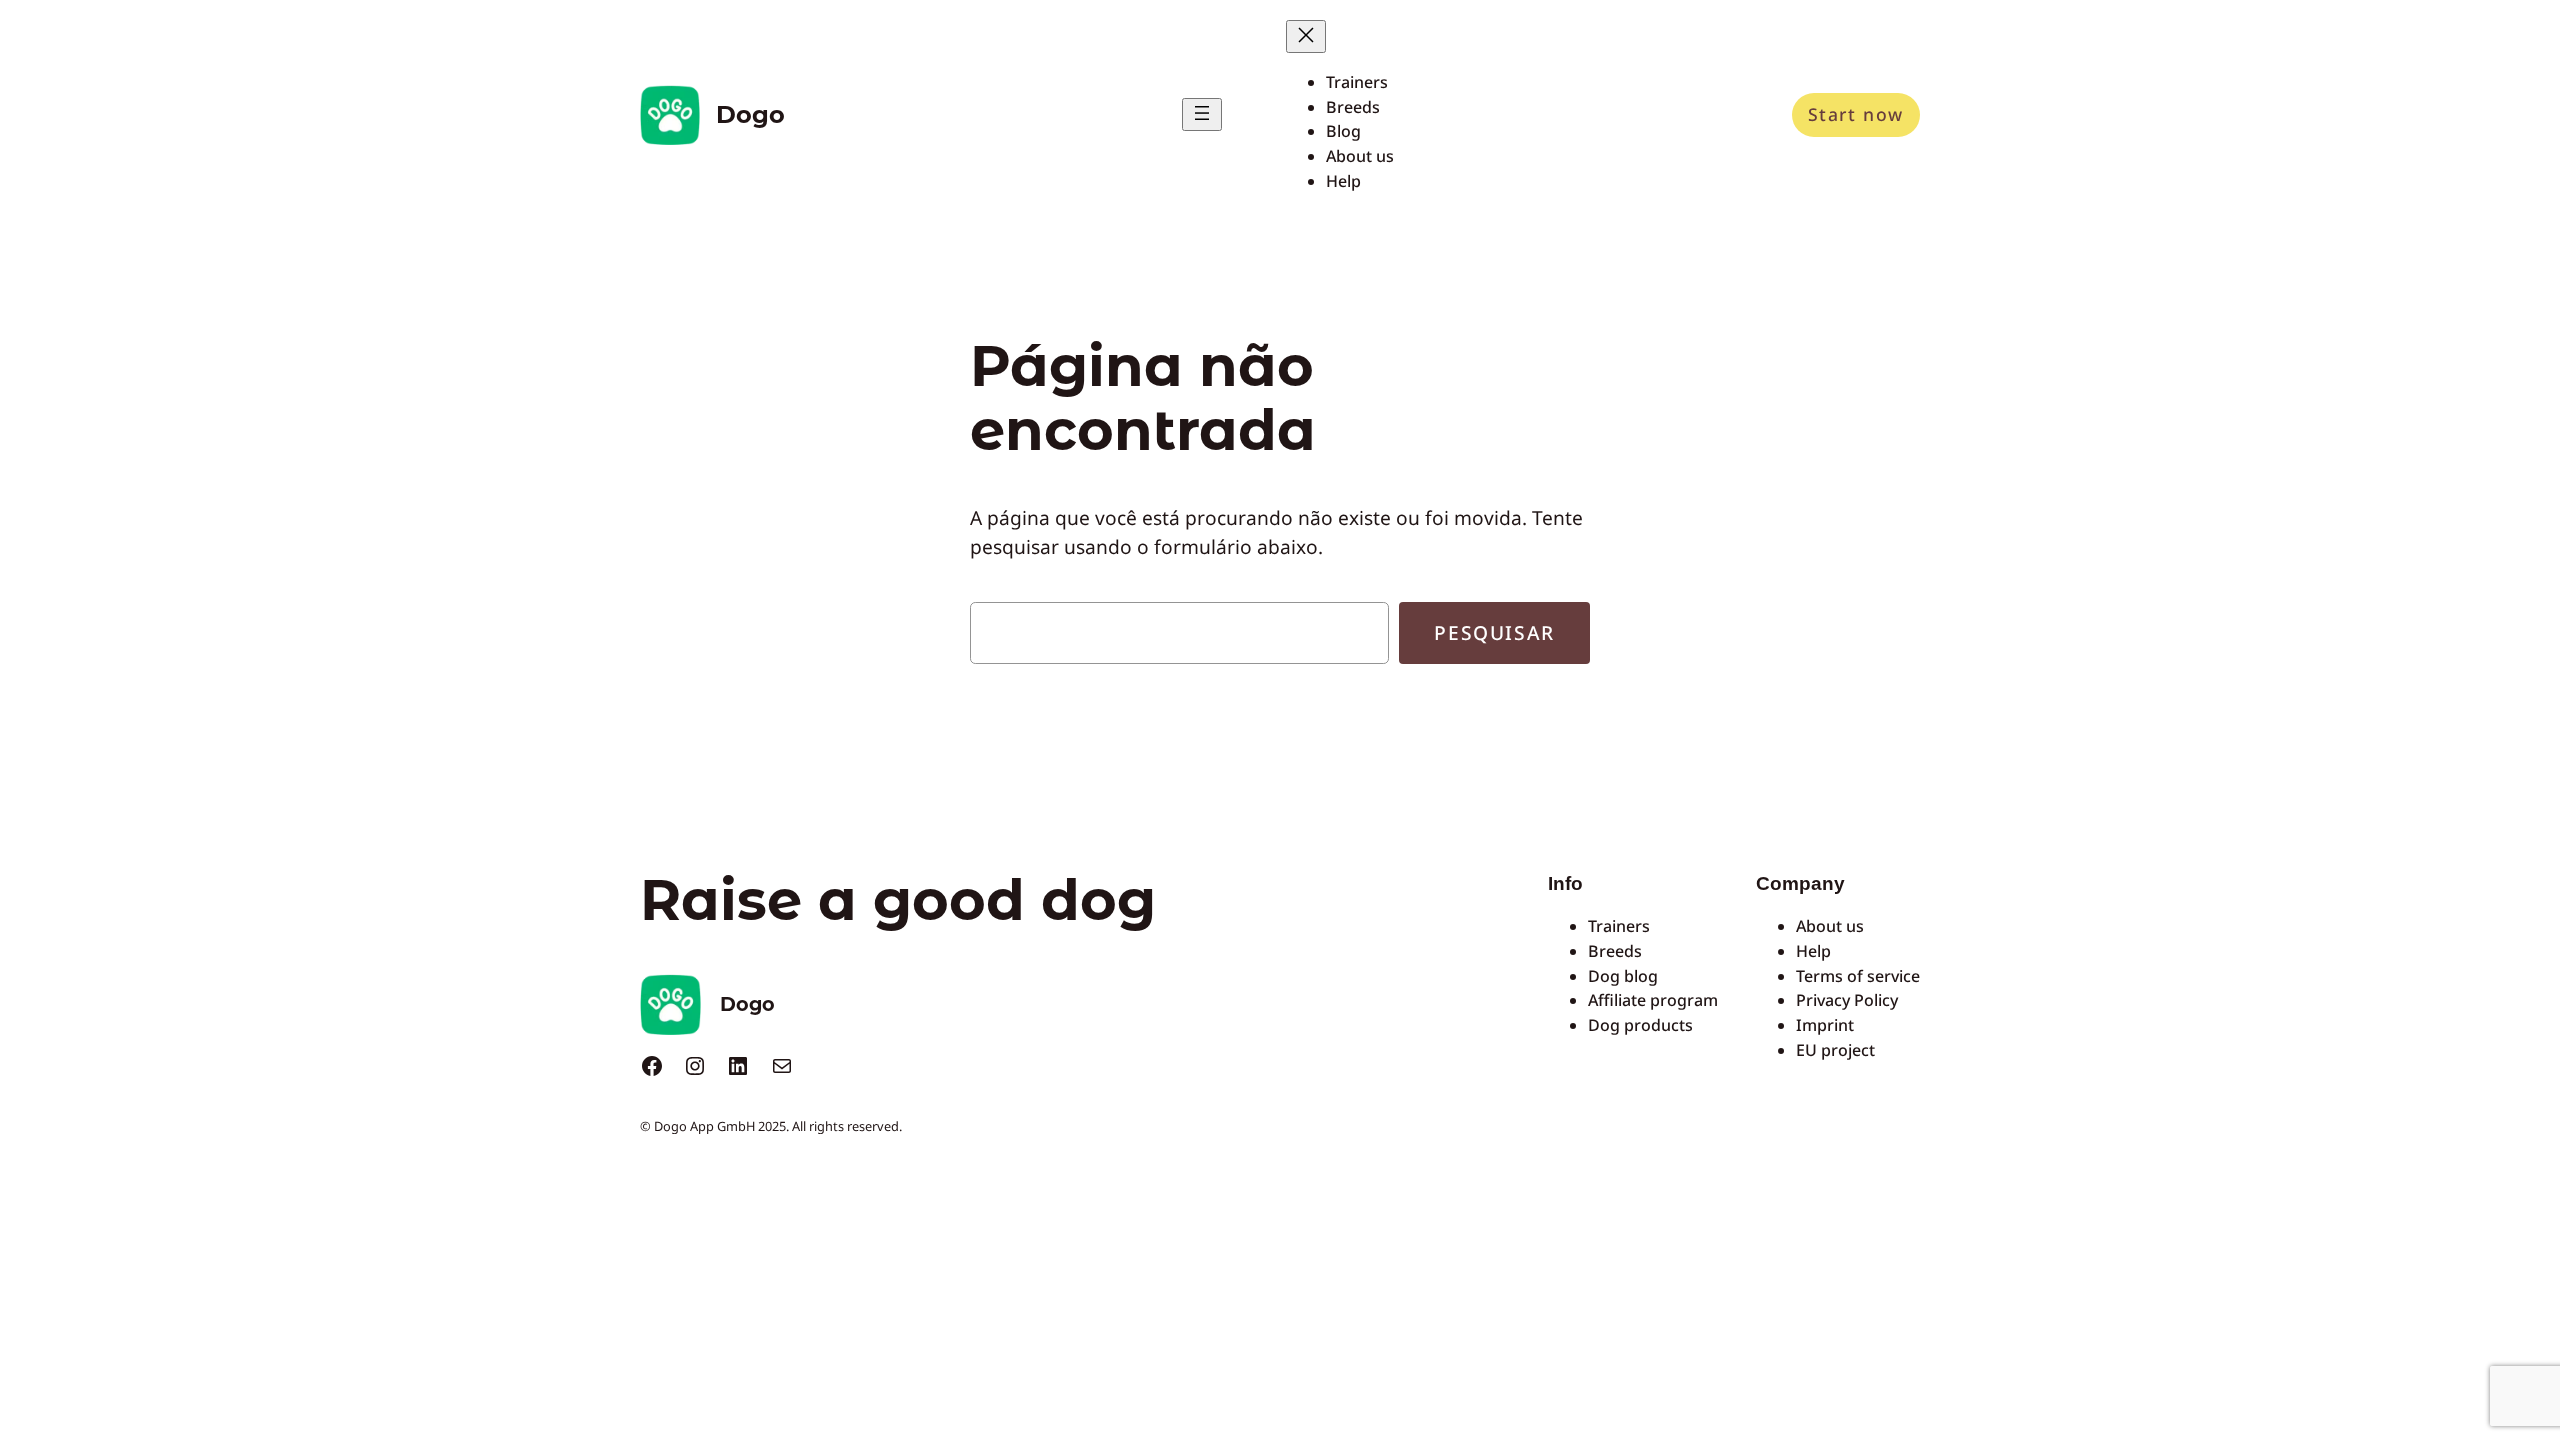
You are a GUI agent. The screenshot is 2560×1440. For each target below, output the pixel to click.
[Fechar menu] (1306, 36)
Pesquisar (1494, 632)
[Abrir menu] (1202, 114)
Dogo (750, 114)
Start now (1856, 114)
